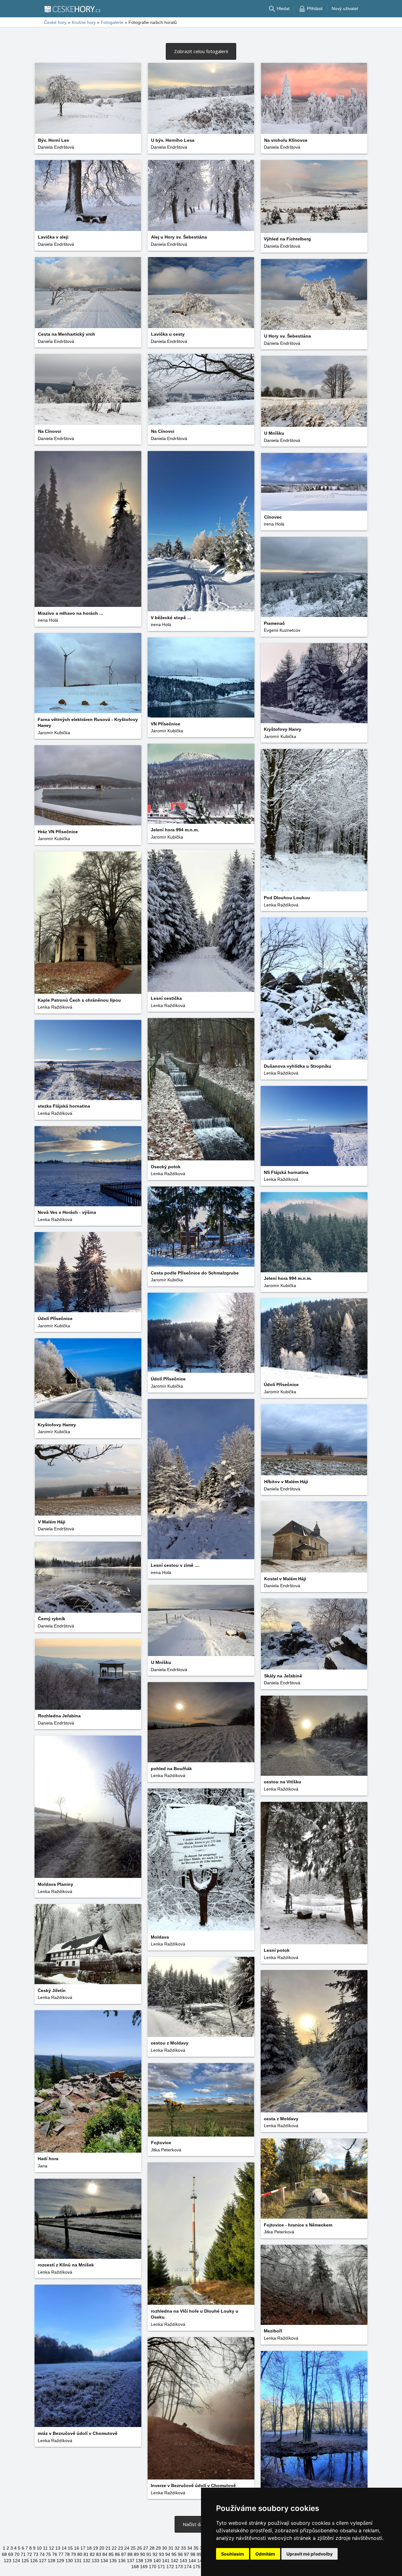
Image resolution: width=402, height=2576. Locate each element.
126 (34, 2561)
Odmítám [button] (265, 2554)
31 (171, 2548)
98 (193, 2554)
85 (111, 2554)
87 (124, 2554)
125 (25, 2561)
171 (161, 2567)
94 (168, 2554)
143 (183, 2561)
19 (95, 2548)
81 (86, 2554)
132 (87, 2561)
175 (197, 2567)
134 (104, 2561)
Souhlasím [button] (233, 2554)
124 (16, 2561)
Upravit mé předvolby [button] (310, 2554)
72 (30, 2554)
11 (45, 2548)
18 (89, 2548)
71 (23, 2554)
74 (42, 2554)
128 (52, 2561)
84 (105, 2554)
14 (64, 2548)
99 (199, 2554)
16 (77, 2548)
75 (48, 2554)
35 (196, 2548)
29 (158, 2548)
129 (60, 2561)
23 (121, 2548)
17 (83, 2548)
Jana (43, 2166)
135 (113, 2561)
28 (152, 2548)
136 (122, 2561)
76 (55, 2554)
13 (58, 2548)
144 (192, 2561)
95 (174, 2554)
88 (130, 2554)
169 (144, 2567)
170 (153, 2567)
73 (36, 2554)
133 (95, 2561)
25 (133, 2548)
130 (69, 2561)
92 (155, 2554)
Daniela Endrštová (56, 147)
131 (78, 2561)
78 (67, 2554)
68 (4, 2554)
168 (135, 2567)
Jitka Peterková (166, 2150)
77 (61, 2554)
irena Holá (48, 620)
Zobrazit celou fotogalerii (201, 51)
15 (70, 2548)
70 (17, 2554)
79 (73, 2554)
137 (131, 2561)
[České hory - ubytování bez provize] (72, 9)
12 (52, 2548)
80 (80, 2554)
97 (187, 2554)
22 (114, 2548)
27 (146, 2548)
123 (8, 2561)
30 (165, 2548)
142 (175, 2561)
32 (177, 2548)
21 (108, 2548)
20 (102, 2548)
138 (139, 2561)
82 (92, 2554)
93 (161, 2554)
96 (180, 2554)
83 (99, 2554)
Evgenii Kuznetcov (282, 630)
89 (136, 2554)
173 (179, 2567)
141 (166, 2561)
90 (143, 2554)
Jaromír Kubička (54, 733)
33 (183, 2548)
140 (157, 2561)
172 (170, 2567)
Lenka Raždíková (281, 905)
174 (188, 2567)
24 (127, 2548)
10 (39, 2548)
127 (43, 2561)
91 (149, 2554)
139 (148, 2561)
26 (139, 2548)
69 (11, 2554)
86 (117, 2554)
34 (190, 2548)
